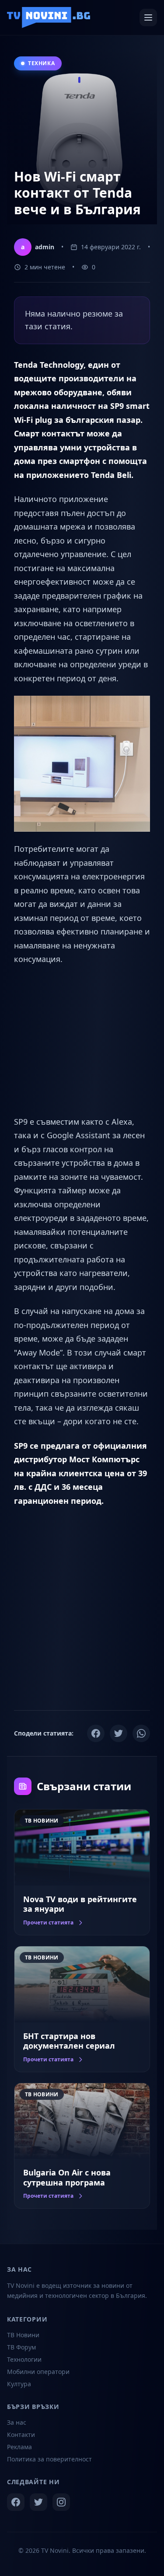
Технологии (24, 2359)
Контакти (21, 2435)
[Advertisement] (82, 1041)
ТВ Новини (23, 2335)
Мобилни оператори (38, 2372)
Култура (19, 2384)
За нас (17, 2422)
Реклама (19, 2447)
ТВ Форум (21, 2347)
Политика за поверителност (49, 2459)
